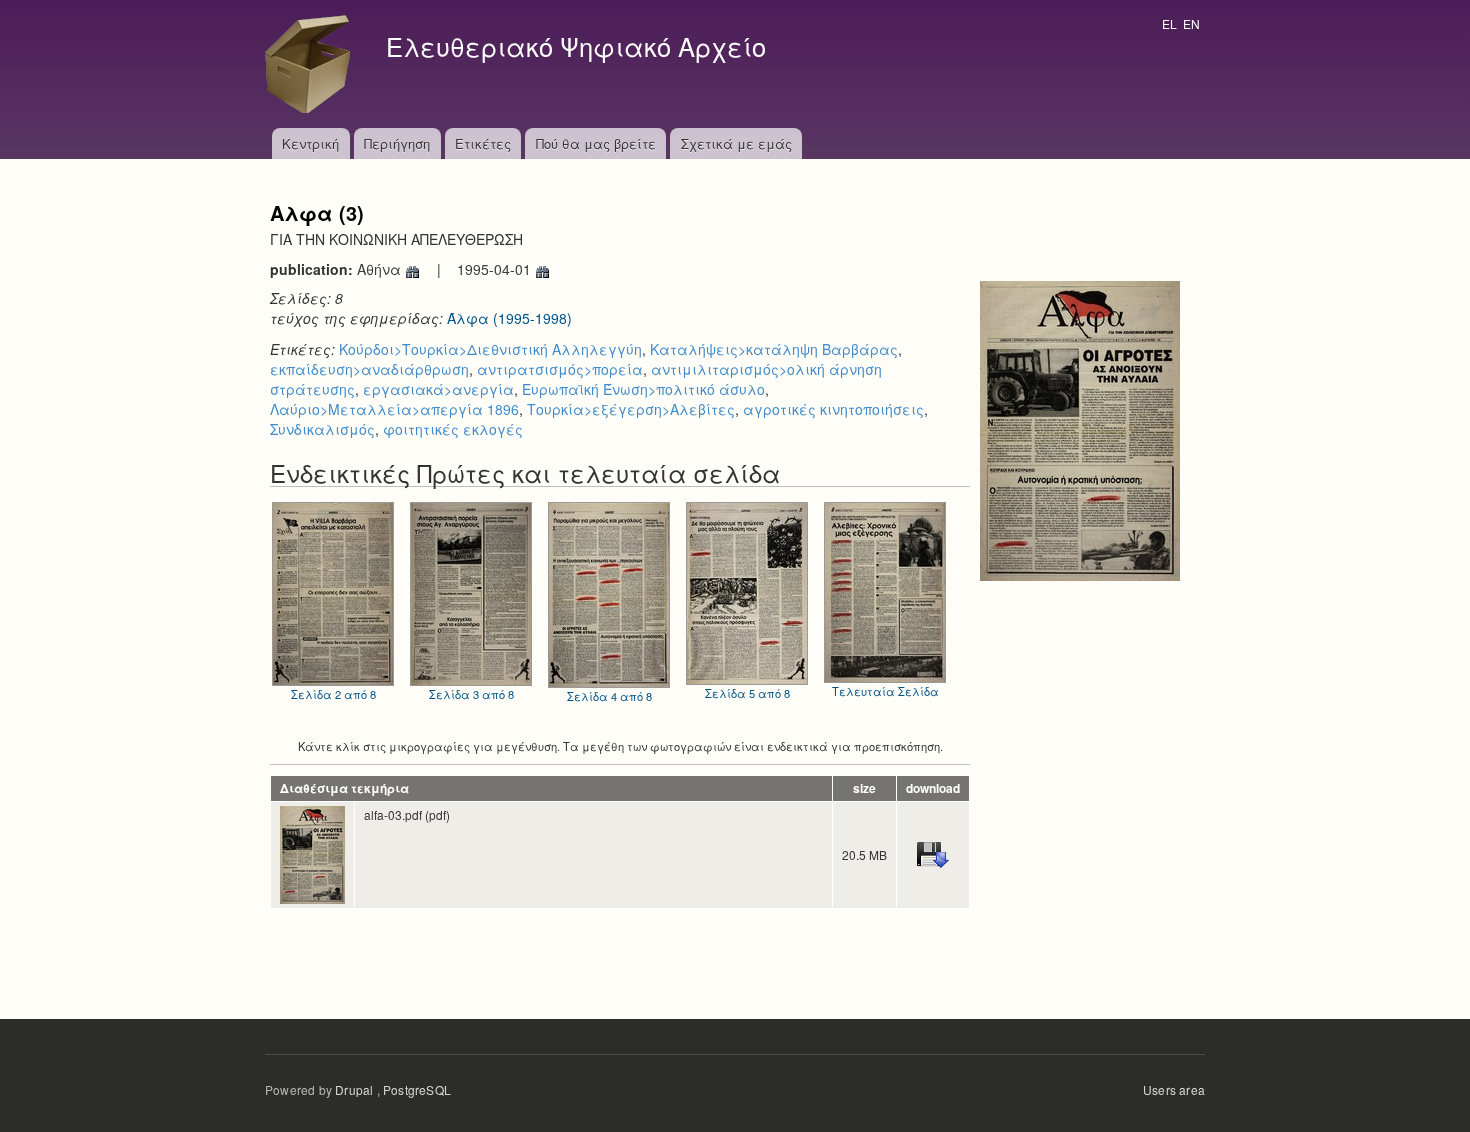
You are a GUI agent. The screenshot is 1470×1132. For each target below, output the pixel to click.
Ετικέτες (483, 143)
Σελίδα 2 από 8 (333, 694)
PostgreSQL (417, 1089)
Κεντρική (310, 143)
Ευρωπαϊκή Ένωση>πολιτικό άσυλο (643, 389)
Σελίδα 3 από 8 (471, 694)
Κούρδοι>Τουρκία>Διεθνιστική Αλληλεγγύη (490, 349)
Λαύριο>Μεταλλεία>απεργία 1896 (394, 409)
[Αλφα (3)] (1080, 429)
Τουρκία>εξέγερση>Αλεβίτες (631, 409)
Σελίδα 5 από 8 (747, 693)
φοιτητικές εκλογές (453, 429)
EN (1191, 23)
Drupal (354, 1089)
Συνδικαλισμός (322, 429)
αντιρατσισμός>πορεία (560, 369)
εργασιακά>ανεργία (438, 389)
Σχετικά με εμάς (736, 143)
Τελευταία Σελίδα (885, 691)
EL (1169, 23)
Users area (1174, 1089)
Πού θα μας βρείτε (596, 143)
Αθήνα (381, 269)
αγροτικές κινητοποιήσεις (833, 409)
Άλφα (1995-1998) (509, 318)
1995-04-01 (496, 269)
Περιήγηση (397, 143)
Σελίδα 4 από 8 (609, 696)
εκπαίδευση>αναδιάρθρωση (369, 369)
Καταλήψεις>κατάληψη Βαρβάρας (774, 349)
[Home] (313, 64)
